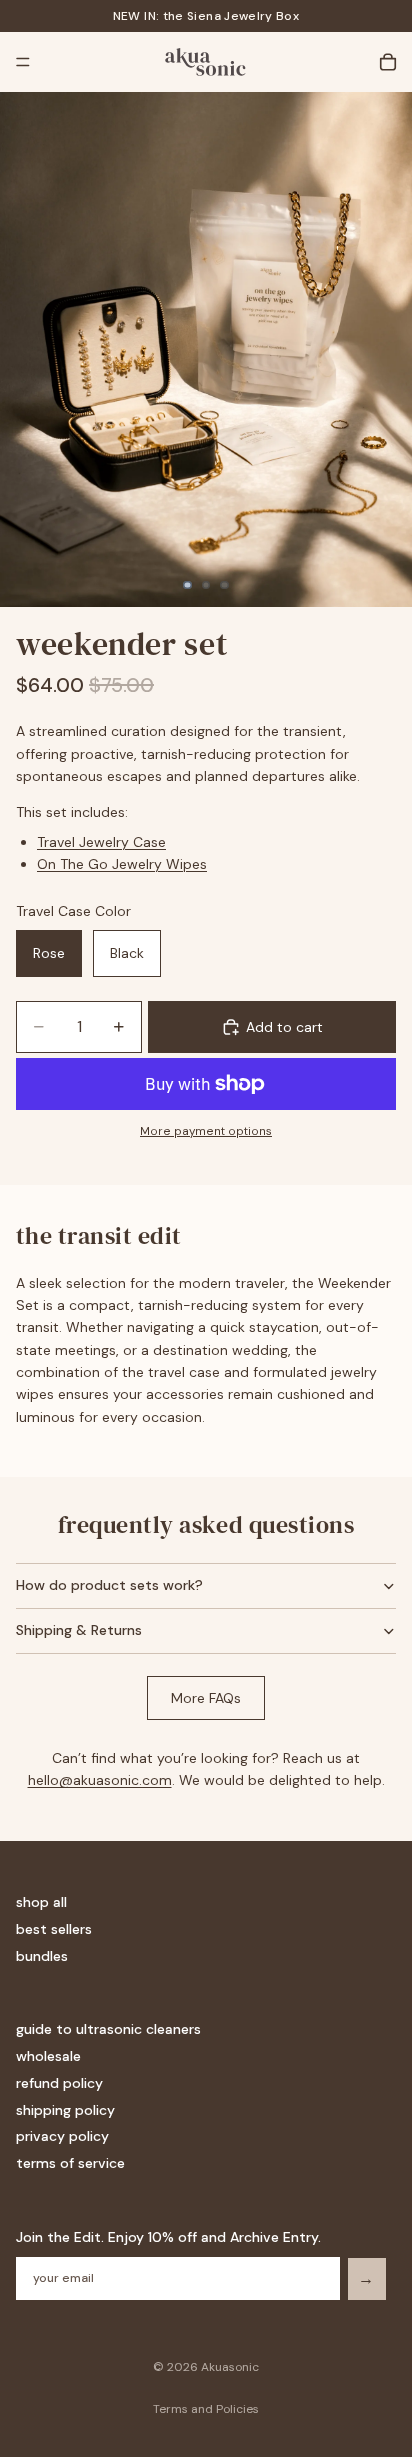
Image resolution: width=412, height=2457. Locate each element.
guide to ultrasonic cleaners (108, 2029)
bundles (42, 1956)
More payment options (206, 1131)
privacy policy (62, 2136)
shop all (41, 1902)
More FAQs (206, 1698)
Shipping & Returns (79, 1630)
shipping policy (65, 2110)
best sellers (54, 1929)
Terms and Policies (206, 2409)
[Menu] (23, 62)
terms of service (70, 2163)
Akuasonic (230, 2367)
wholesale (48, 2056)
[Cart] (388, 62)
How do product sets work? (109, 1585)
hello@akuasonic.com (100, 1780)
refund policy (59, 2083)
